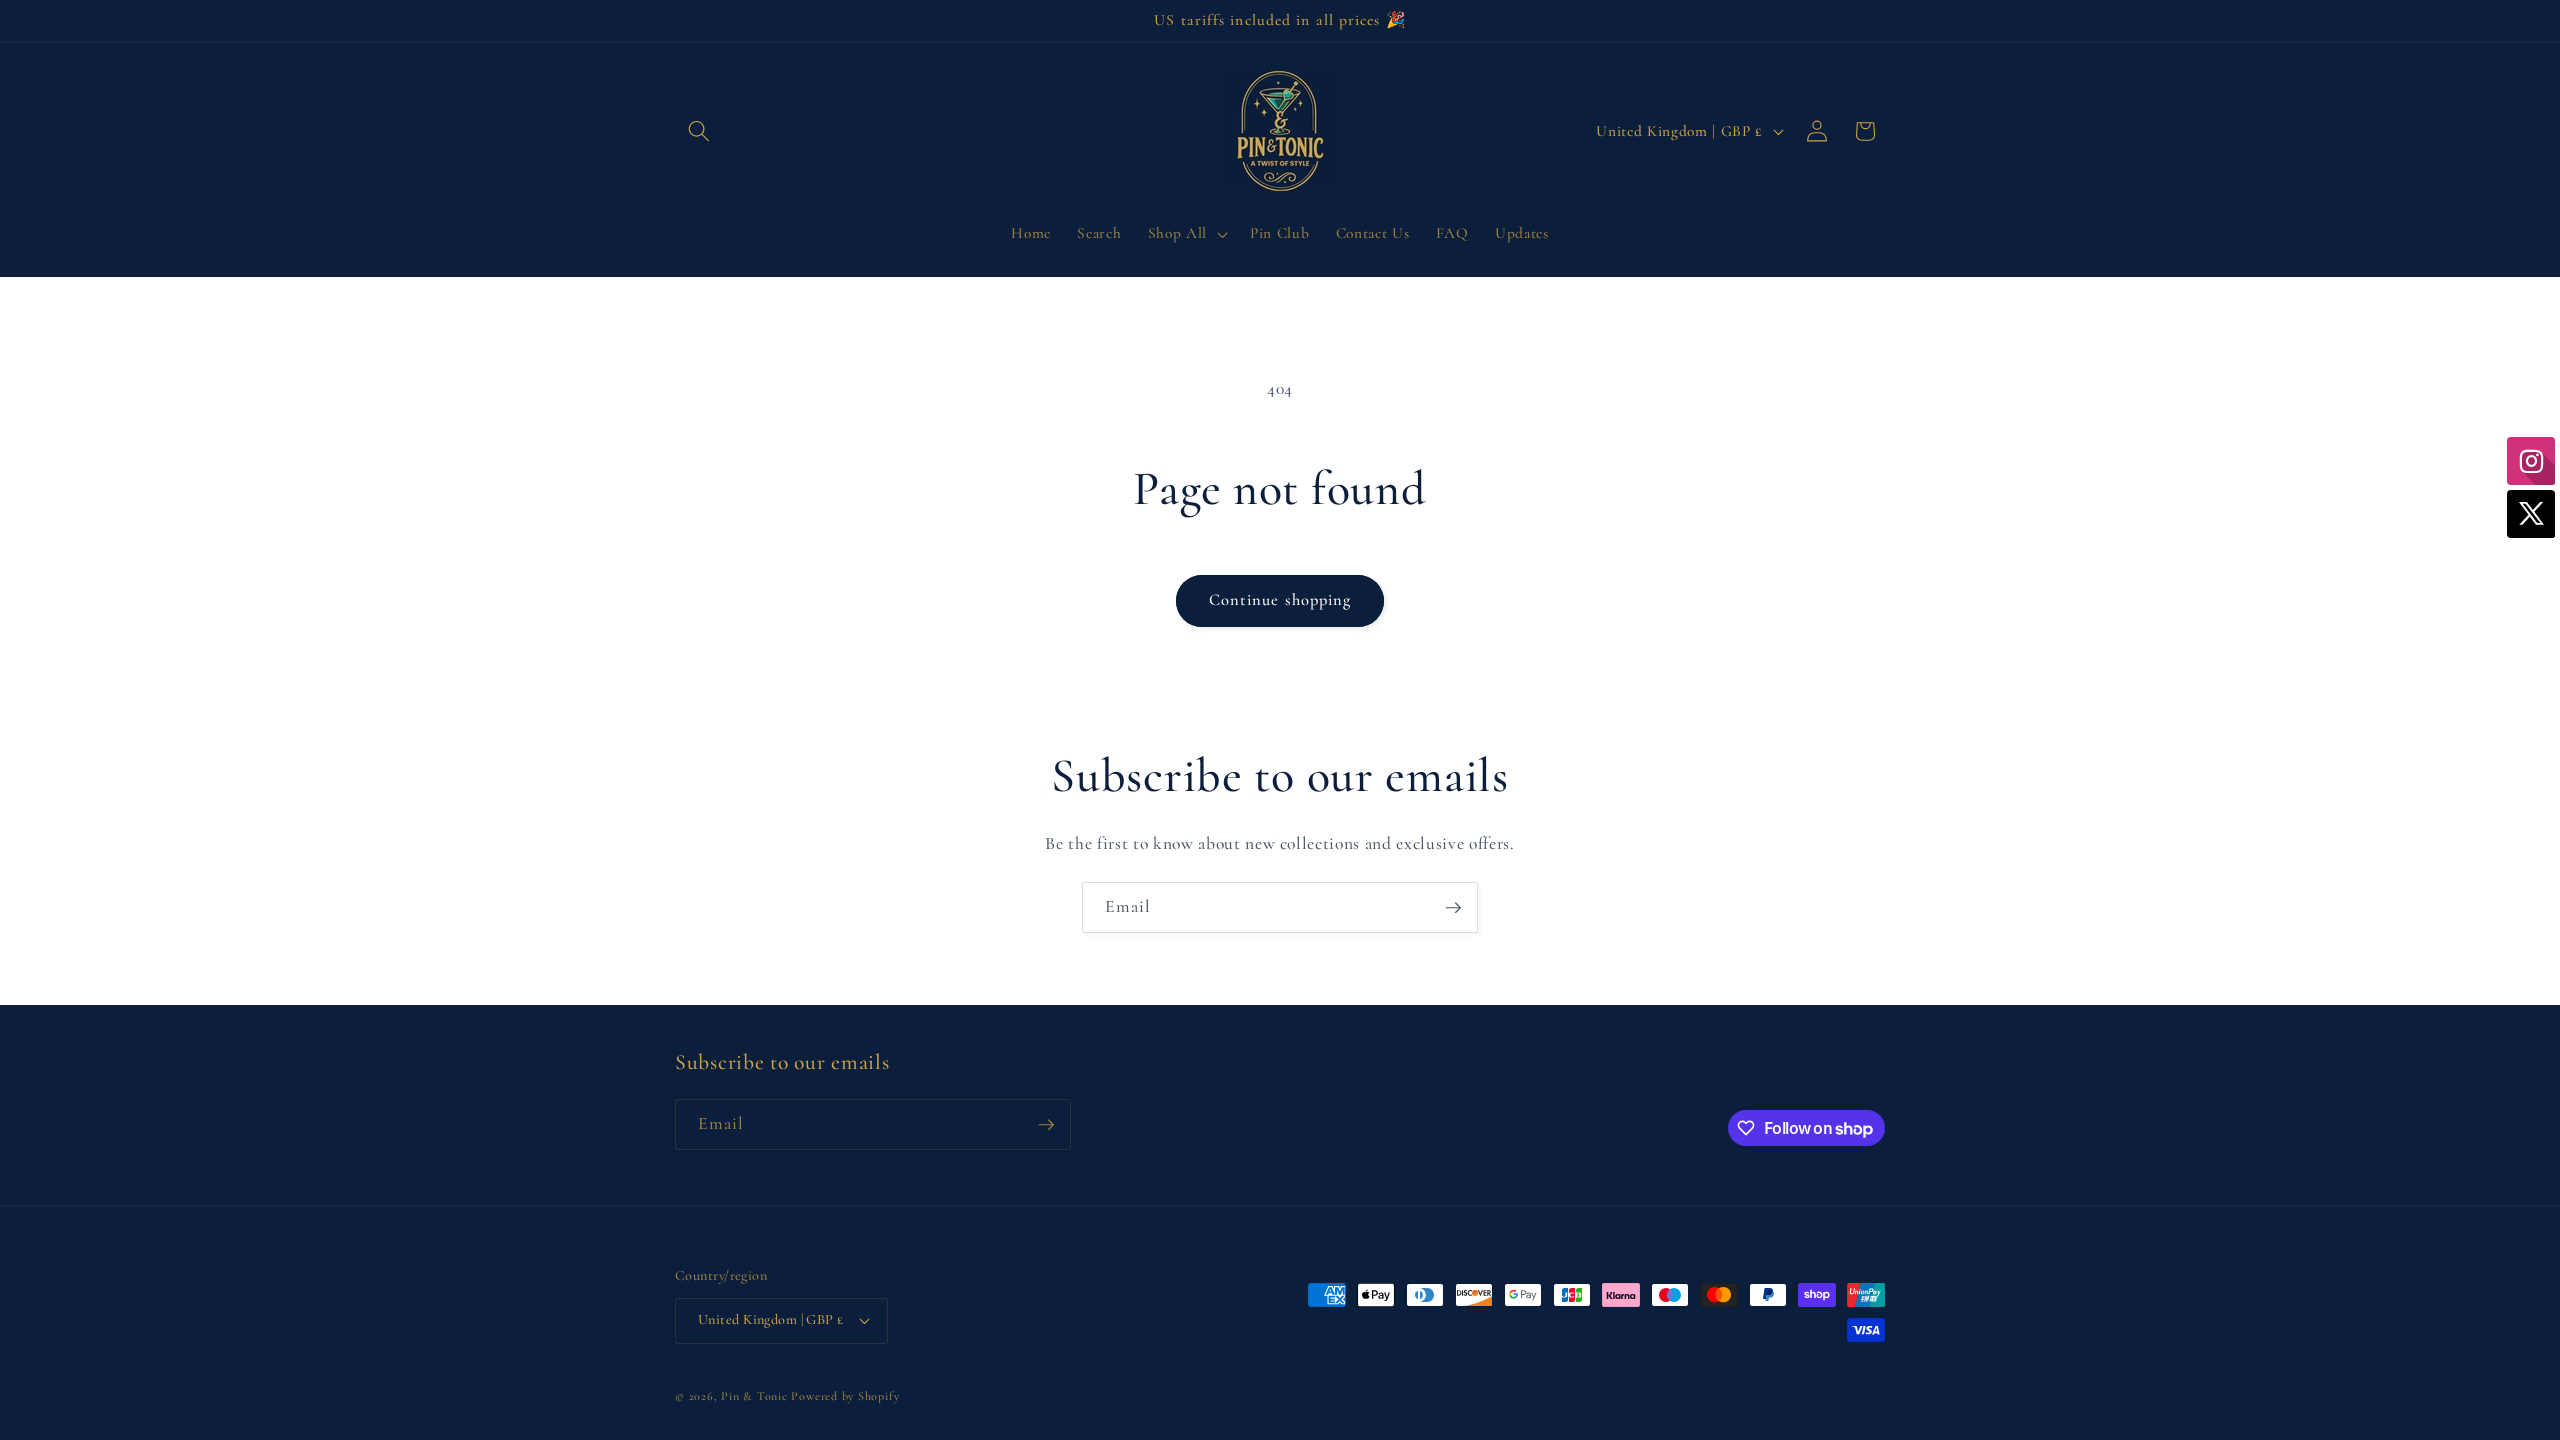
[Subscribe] (1453, 908)
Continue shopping (1280, 600)
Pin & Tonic (754, 1396)
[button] (699, 131)
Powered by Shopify (845, 1396)
